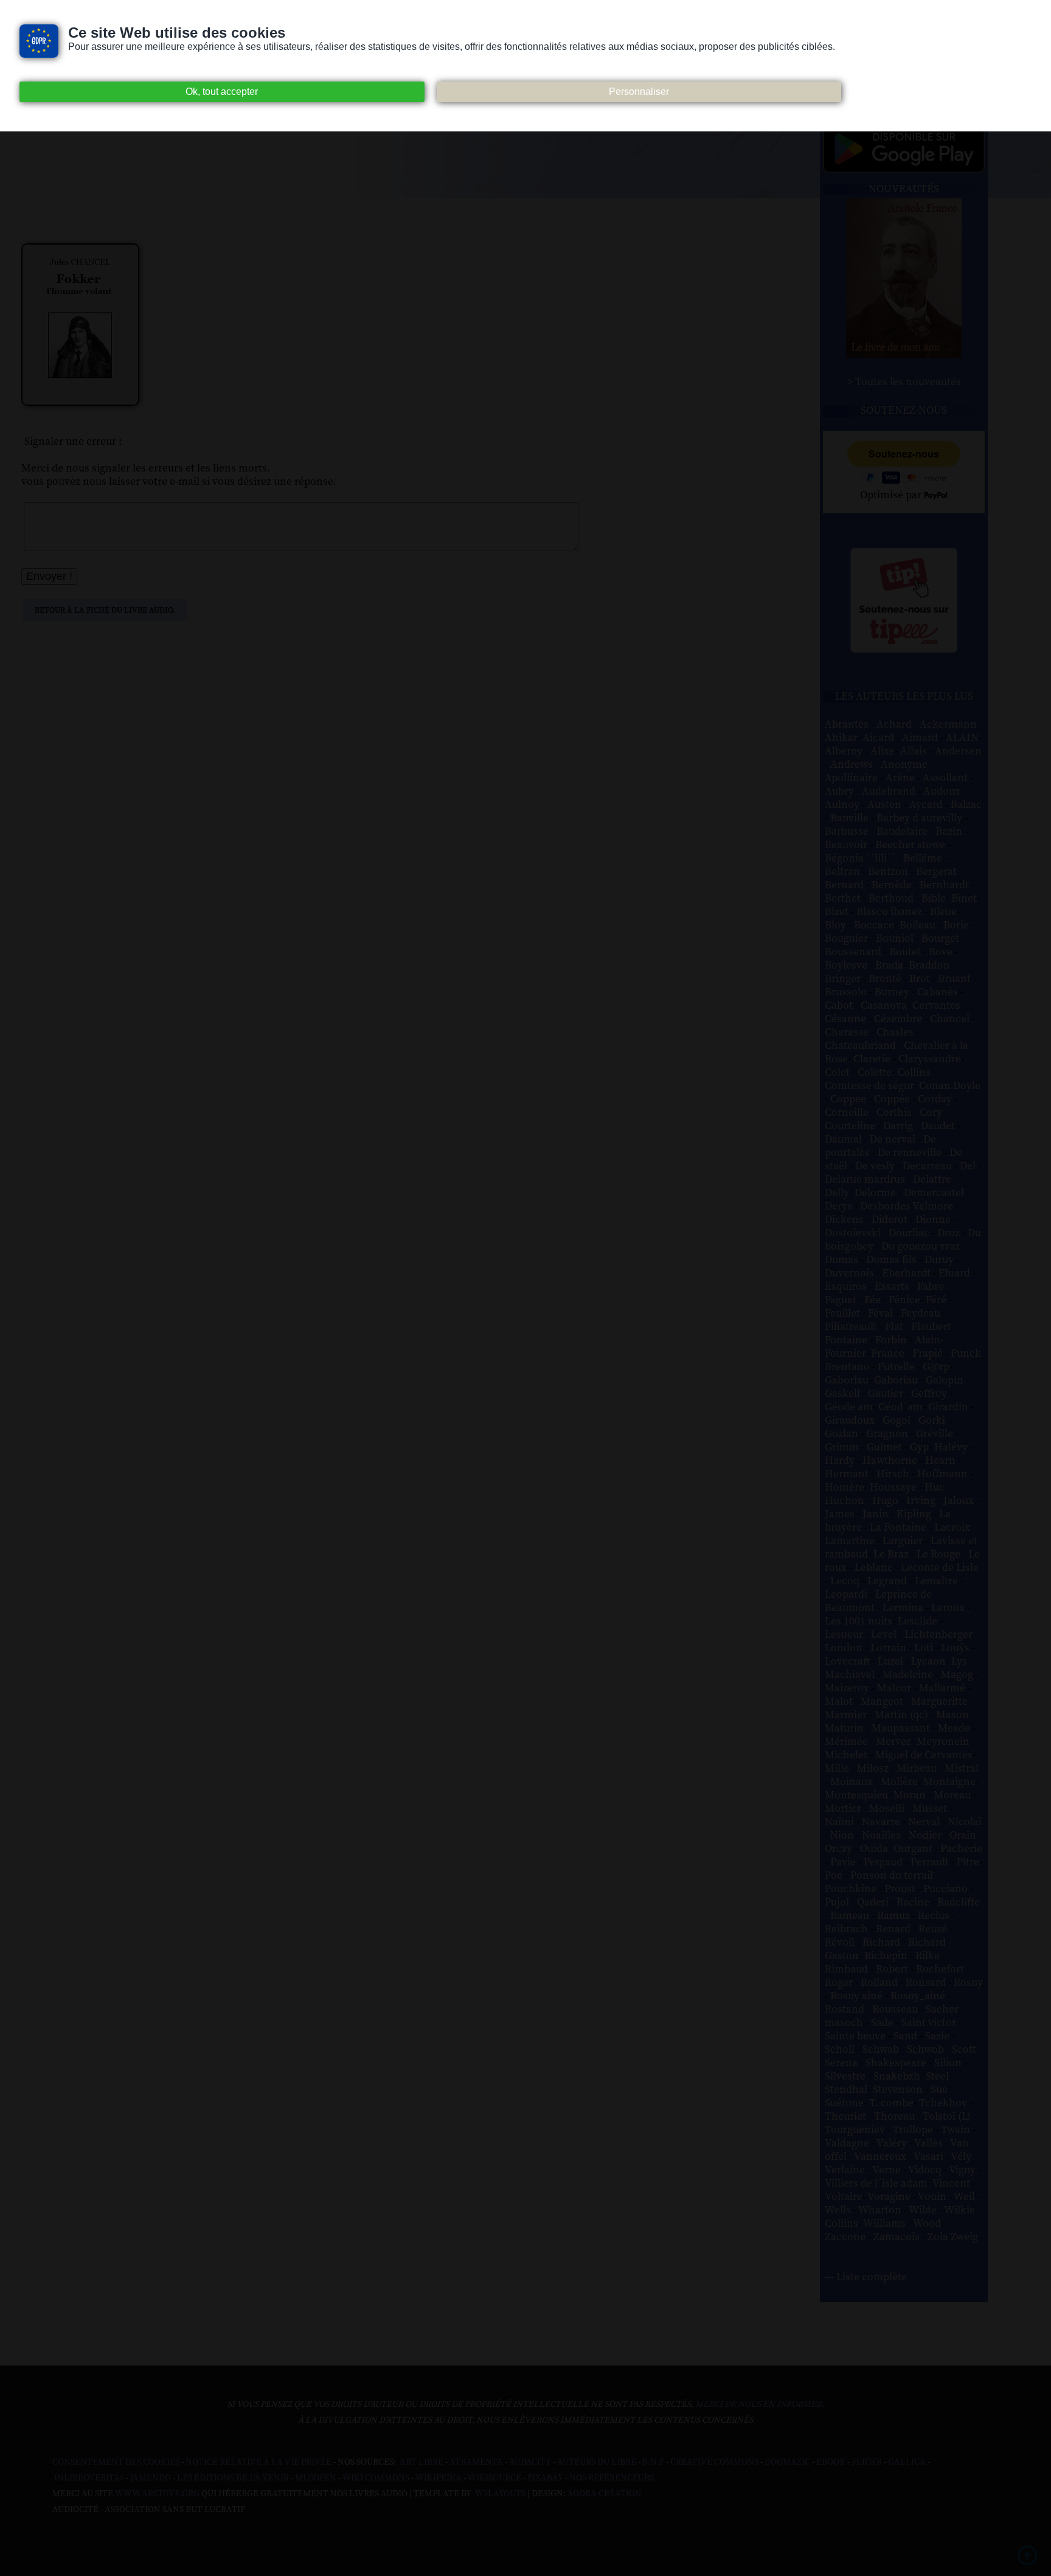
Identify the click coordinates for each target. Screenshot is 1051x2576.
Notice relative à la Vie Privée (259, 2462)
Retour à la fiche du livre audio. (105, 610)
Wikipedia (439, 2478)
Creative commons (714, 2462)
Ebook (831, 2462)
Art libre (421, 2462)
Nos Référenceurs (612, 2478)
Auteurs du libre (597, 2462)
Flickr (867, 2462)
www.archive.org (157, 2494)
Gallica (907, 2462)
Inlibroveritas (89, 2478)
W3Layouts (499, 2494)
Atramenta (476, 2462)
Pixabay (545, 2478)
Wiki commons (376, 2478)
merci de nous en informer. (760, 2404)
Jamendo (151, 2478)
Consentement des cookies (116, 2462)
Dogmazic (787, 2462)
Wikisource (494, 2478)
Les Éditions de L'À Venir (233, 2478)
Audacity (530, 2462)
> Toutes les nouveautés (904, 382)
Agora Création (605, 2494)
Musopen (316, 2478)
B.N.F (653, 2462)
